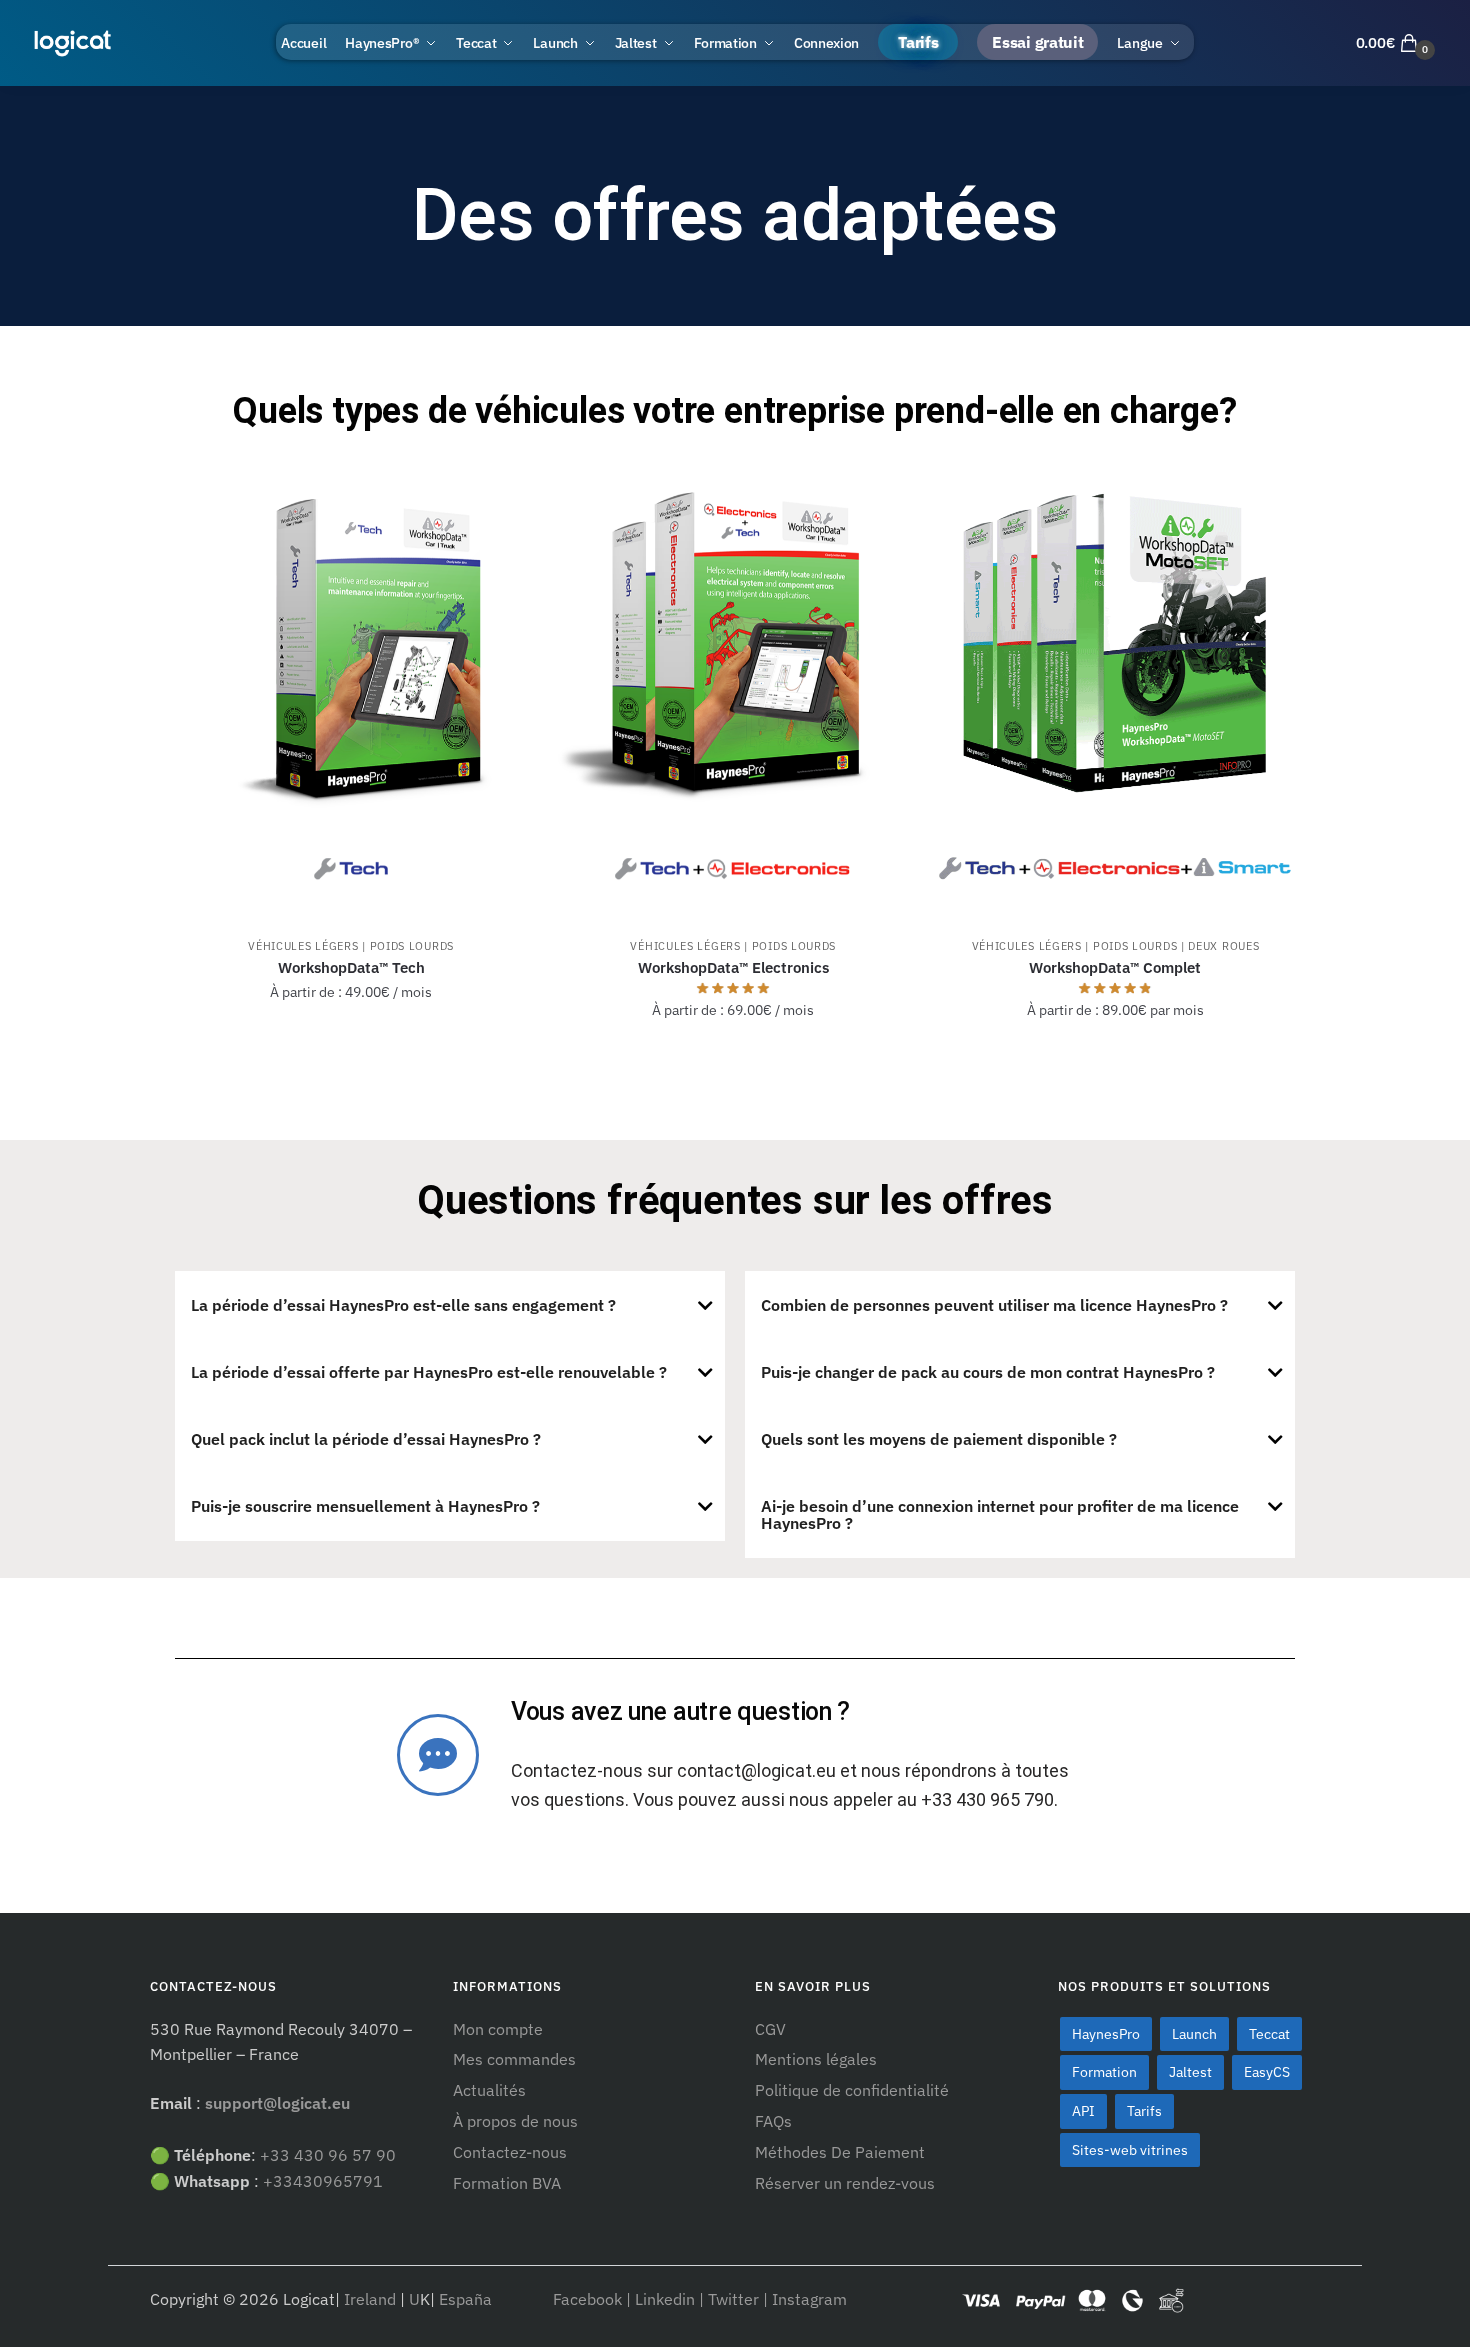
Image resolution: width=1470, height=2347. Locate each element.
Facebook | (594, 2299)
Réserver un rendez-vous (845, 2183)
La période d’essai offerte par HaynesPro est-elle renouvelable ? (429, 1372)
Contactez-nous (510, 2152)
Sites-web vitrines (1130, 2150)
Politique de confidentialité (852, 2090)
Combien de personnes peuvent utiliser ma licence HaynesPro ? (994, 1305)
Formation (1104, 2072)
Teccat (1269, 2034)
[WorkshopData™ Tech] (351, 685)
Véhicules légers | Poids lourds (351, 946)
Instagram (809, 2299)
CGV (770, 2029)
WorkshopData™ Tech (351, 967)
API (1083, 2111)
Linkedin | (669, 2299)
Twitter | (738, 2299)
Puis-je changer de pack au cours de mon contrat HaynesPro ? (988, 1372)
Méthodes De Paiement (840, 2152)
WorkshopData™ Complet (1115, 967)
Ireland (370, 2299)
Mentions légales (816, 2059)
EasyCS (1267, 2072)
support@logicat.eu (277, 2103)
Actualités (489, 2090)
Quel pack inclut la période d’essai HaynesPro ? (366, 1439)
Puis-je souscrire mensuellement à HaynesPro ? (365, 1506)
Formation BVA (507, 2183)
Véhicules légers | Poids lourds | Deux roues (1116, 946)
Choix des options (351, 1054)
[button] (450, 1305)
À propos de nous (515, 2121)
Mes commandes (514, 2059)
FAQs (773, 2121)
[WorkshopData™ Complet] (1115, 685)
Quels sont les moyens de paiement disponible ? (939, 1439)
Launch (1194, 2034)
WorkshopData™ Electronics (733, 967)
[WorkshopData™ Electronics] (733, 685)
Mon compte (498, 2029)
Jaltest (1190, 2072)
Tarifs (1144, 2111)
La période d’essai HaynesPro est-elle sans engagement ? (403, 1305)
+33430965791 (323, 2181)
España (467, 2299)
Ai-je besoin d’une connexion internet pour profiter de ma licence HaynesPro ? (1000, 1514)
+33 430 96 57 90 (328, 2155)
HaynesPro (1106, 2034)
